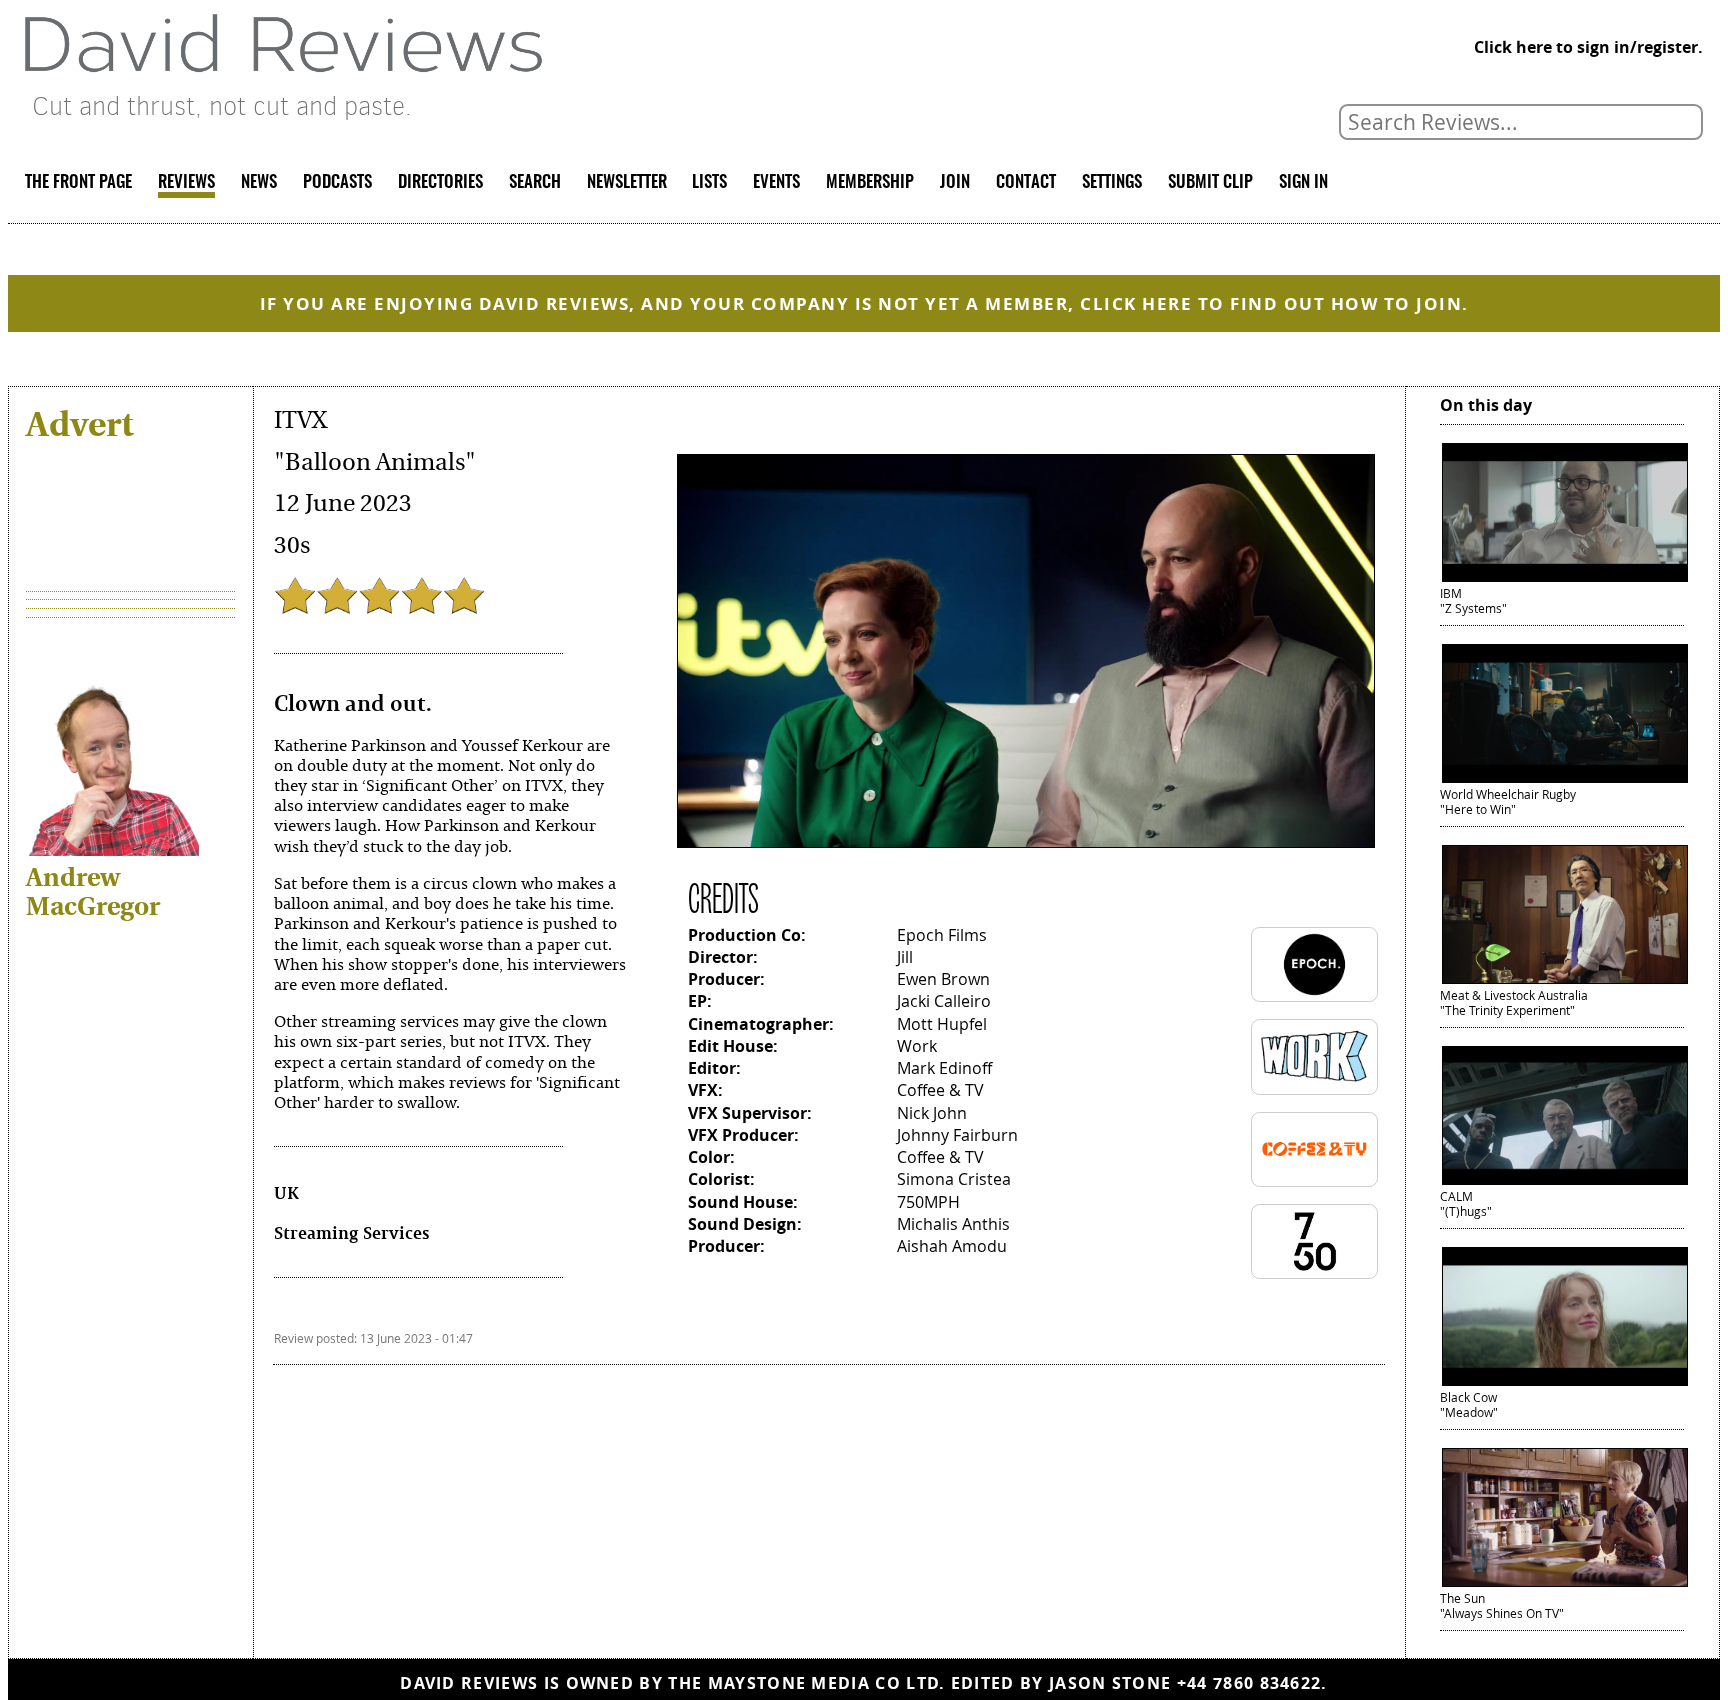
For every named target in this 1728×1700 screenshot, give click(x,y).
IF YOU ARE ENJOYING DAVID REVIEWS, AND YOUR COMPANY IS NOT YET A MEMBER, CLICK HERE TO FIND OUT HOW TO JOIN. (864, 303)
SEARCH (535, 182)
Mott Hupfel (942, 1024)
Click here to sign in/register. (1588, 47)
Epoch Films (942, 935)
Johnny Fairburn (957, 1135)
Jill (905, 957)
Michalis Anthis (953, 1224)
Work (917, 1046)
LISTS (709, 182)
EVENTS (776, 182)
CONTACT (1026, 182)
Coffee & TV (940, 1090)
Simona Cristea (954, 1179)
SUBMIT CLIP (1210, 182)
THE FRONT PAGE (78, 182)
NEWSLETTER (627, 182)
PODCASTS (337, 182)
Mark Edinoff (944, 1068)
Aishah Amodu (952, 1246)
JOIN (955, 182)
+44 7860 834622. (1252, 1682)
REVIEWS (186, 182)
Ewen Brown (943, 979)
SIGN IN (1303, 182)
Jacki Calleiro (944, 1001)
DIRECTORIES (440, 182)
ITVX (300, 420)
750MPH (928, 1202)
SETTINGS (1112, 182)
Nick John (932, 1113)
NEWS (259, 182)
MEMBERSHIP (870, 182)
